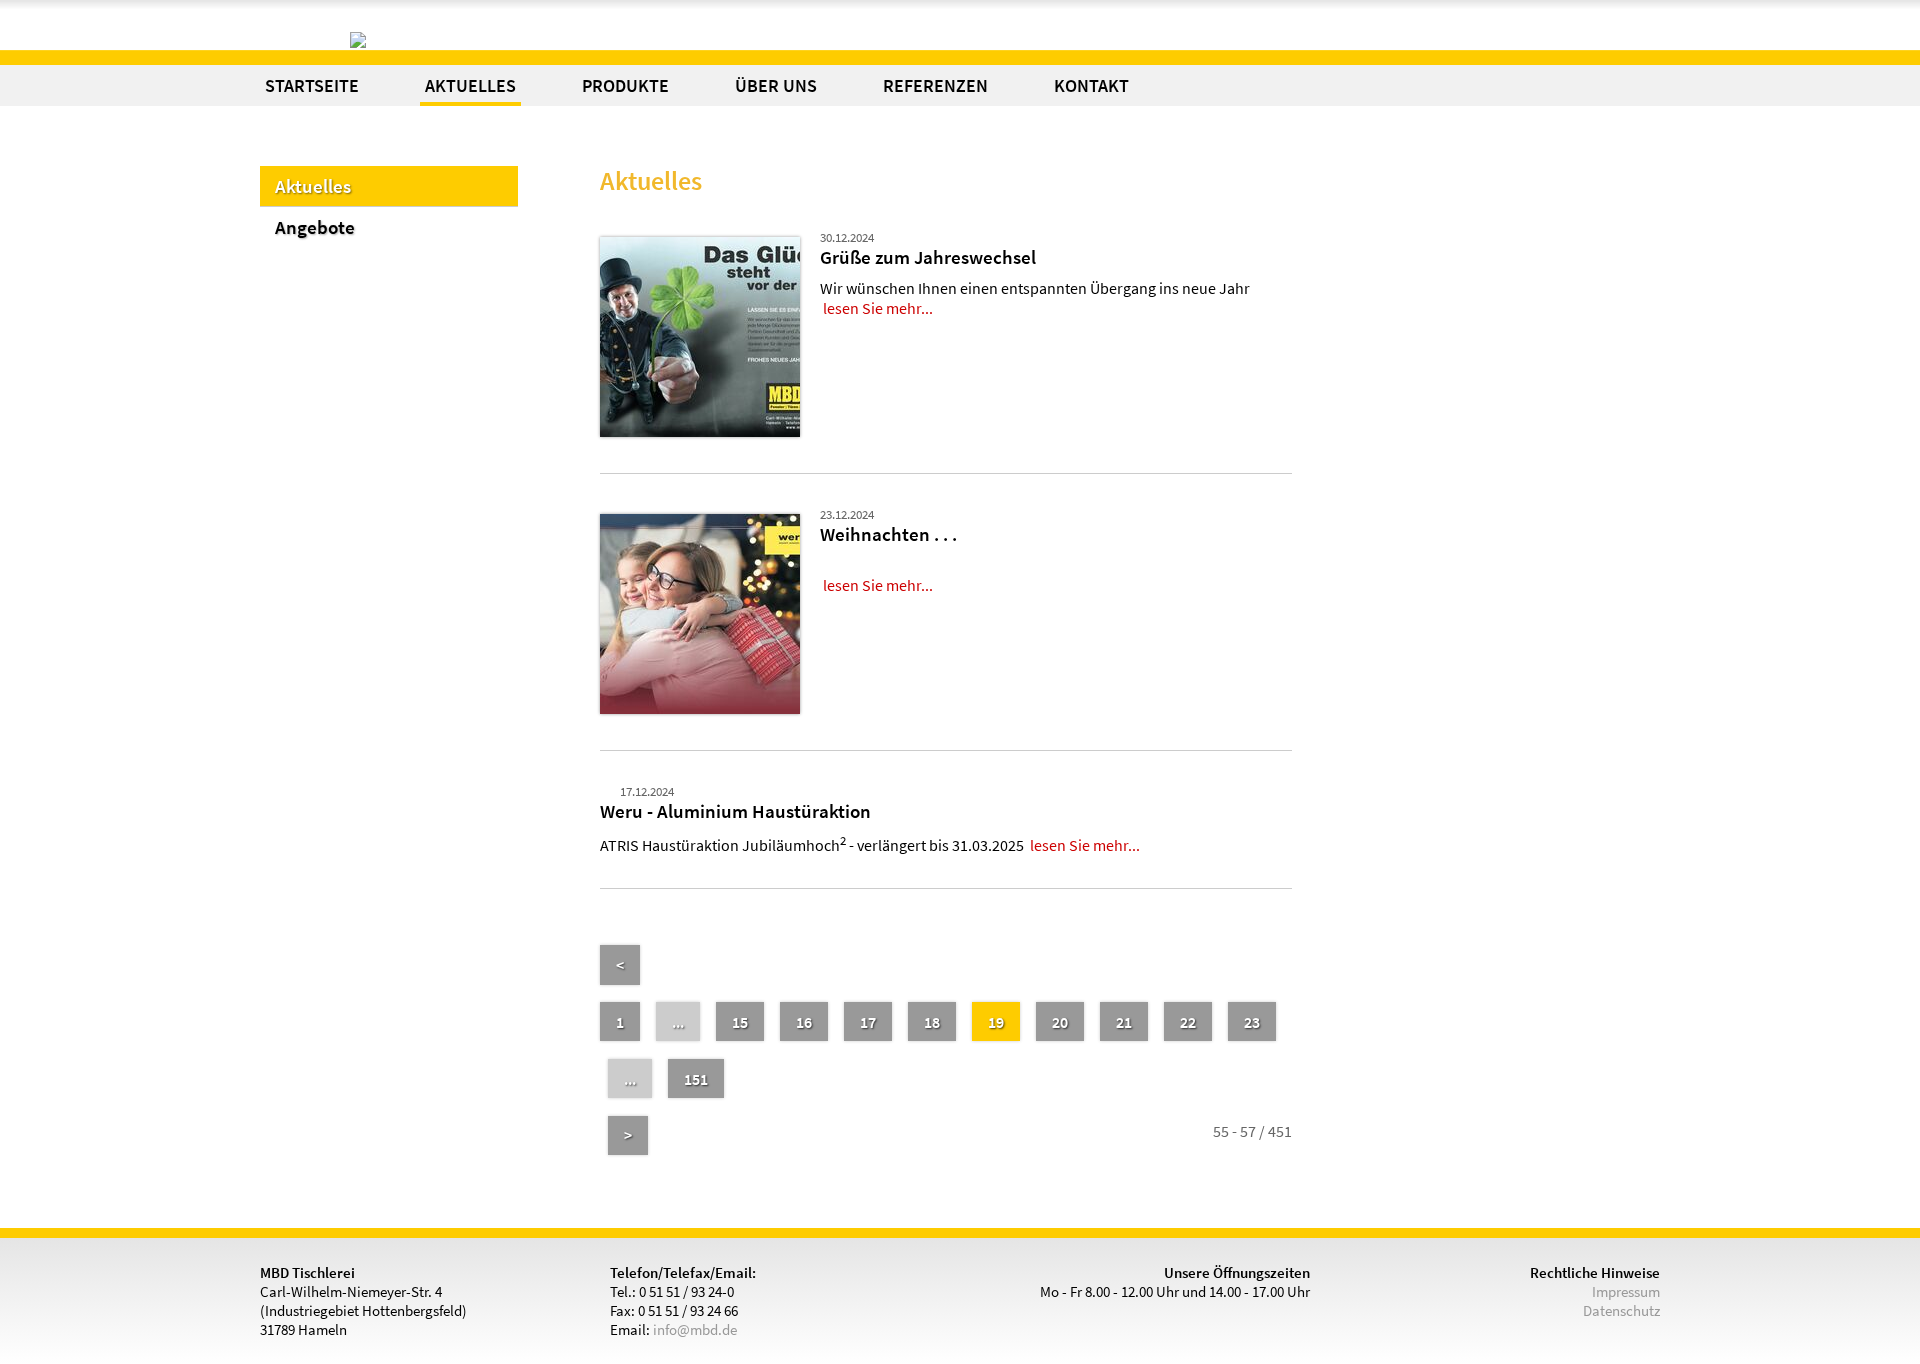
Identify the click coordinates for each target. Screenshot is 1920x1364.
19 (996, 1022)
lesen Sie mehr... (878, 308)
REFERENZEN (935, 86)
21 (1124, 1022)
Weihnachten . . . (888, 534)
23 (1252, 1022)
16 (804, 1022)
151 (696, 1079)
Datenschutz (1621, 1310)
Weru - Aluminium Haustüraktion (735, 811)
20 (1060, 1022)
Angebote (315, 227)
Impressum (1626, 1291)
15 (740, 1022)
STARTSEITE (312, 86)
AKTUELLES (470, 86)
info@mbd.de (695, 1329)
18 (932, 1022)
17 (868, 1022)
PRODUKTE (625, 86)
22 (1188, 1022)
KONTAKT (1091, 86)
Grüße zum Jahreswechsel (928, 257)
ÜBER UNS (776, 86)
